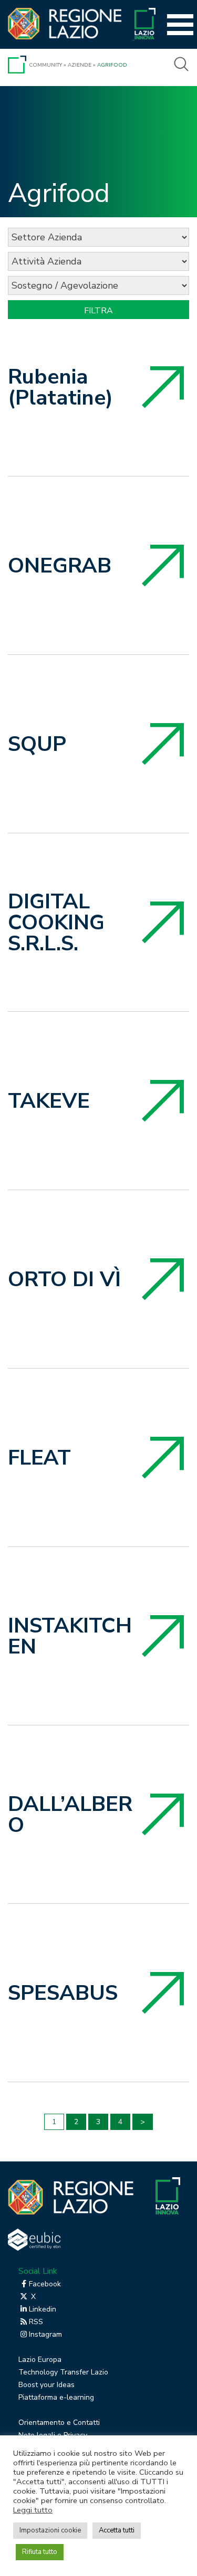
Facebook (45, 2284)
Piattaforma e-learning (56, 2397)
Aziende (80, 65)
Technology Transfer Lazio (63, 2372)
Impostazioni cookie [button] (50, 2530)
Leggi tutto (33, 2510)
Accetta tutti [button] (117, 2530)
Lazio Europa (40, 2360)
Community (45, 65)
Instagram (45, 2334)
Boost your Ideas (46, 2385)
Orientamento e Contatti (59, 2423)
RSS (36, 2322)
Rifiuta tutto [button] (40, 2552)
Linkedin (43, 2309)
